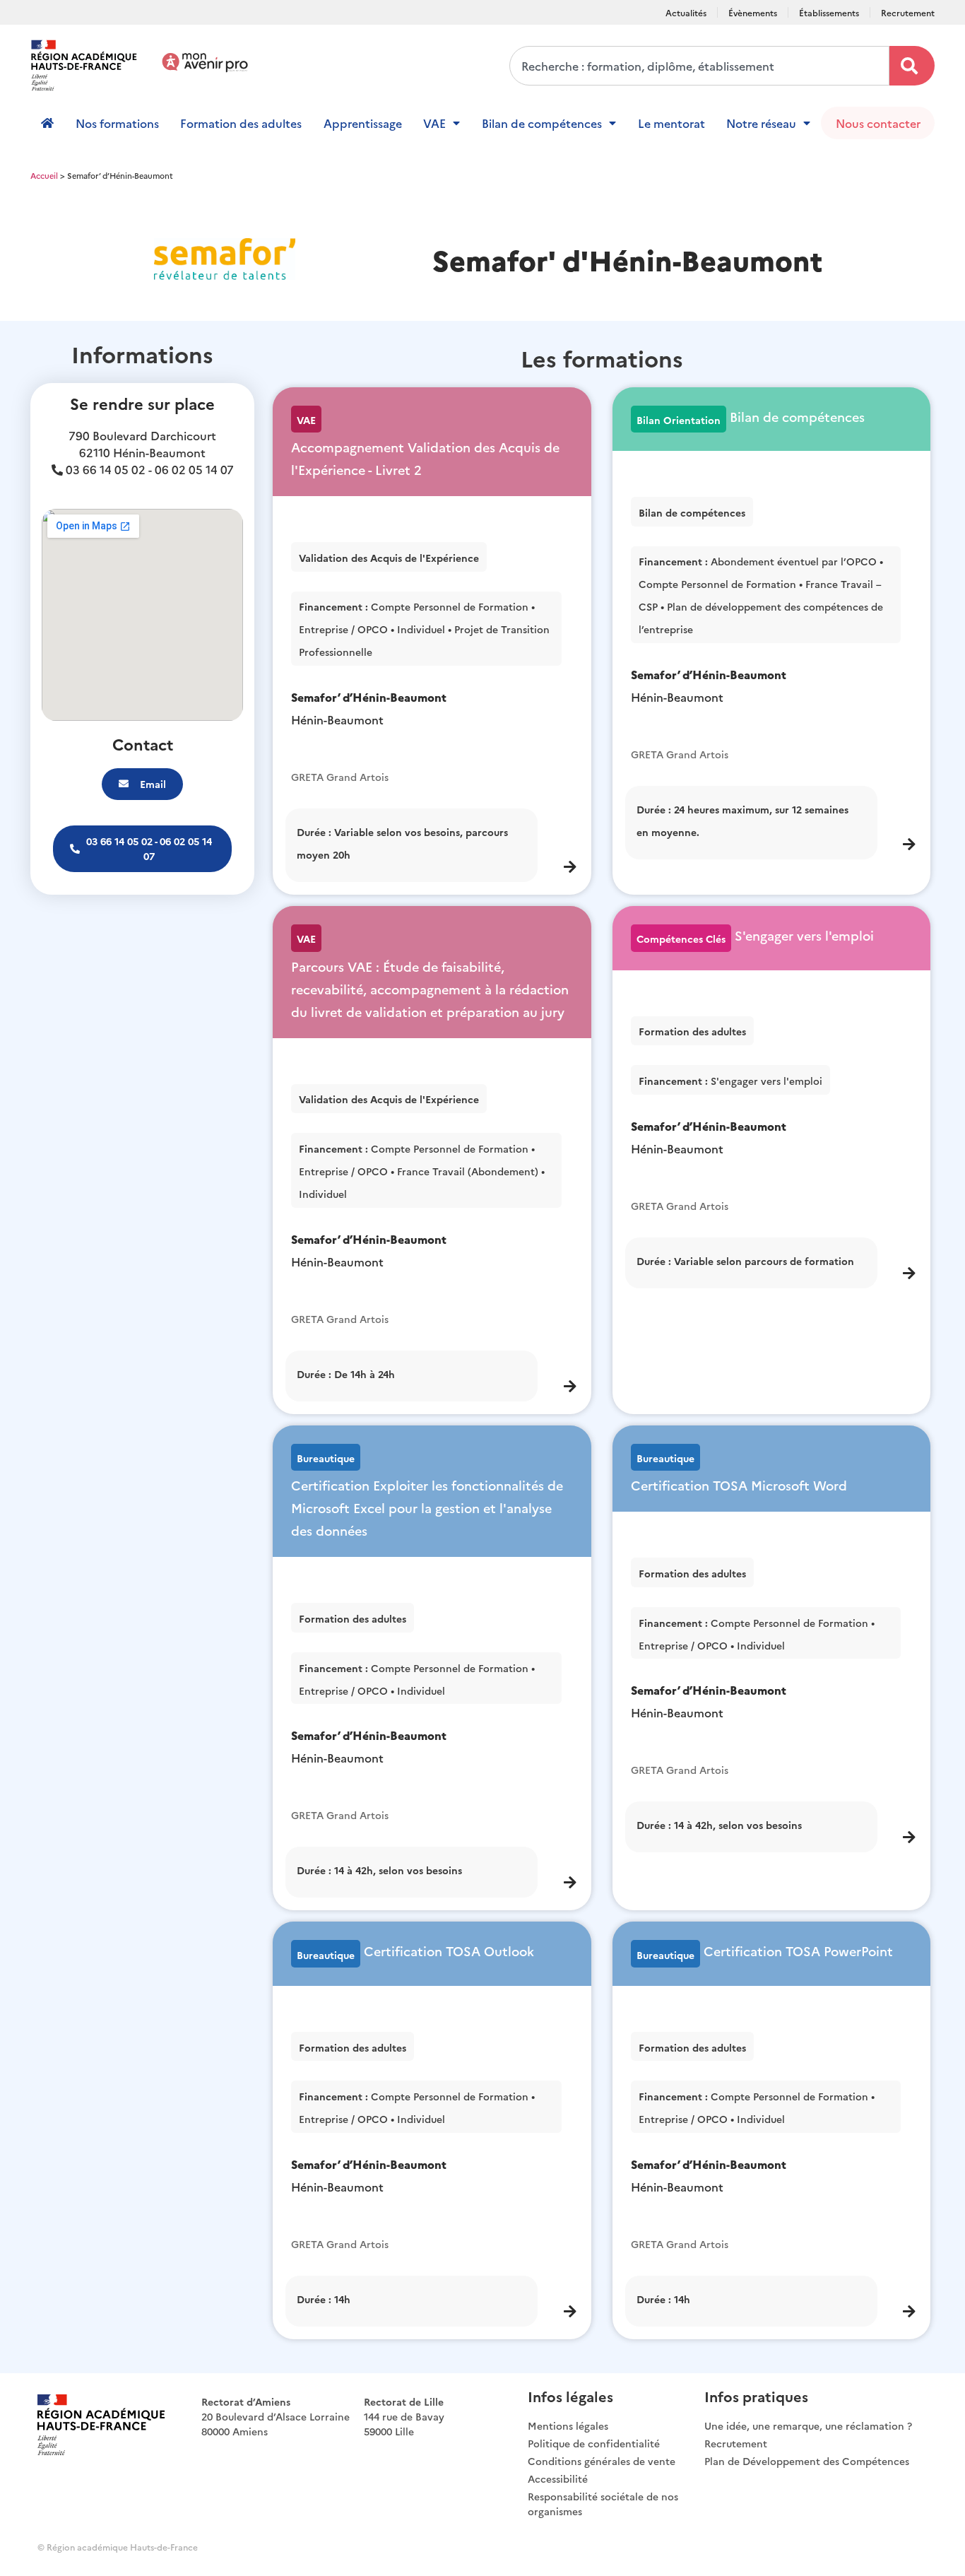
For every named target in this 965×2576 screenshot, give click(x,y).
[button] (142, 849)
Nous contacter (878, 123)
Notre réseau (761, 123)
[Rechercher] (912, 66)
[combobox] (699, 66)
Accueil (44, 175)
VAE (434, 123)
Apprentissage (363, 123)
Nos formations (117, 123)
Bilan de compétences (542, 123)
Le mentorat (671, 123)
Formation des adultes (241, 123)
